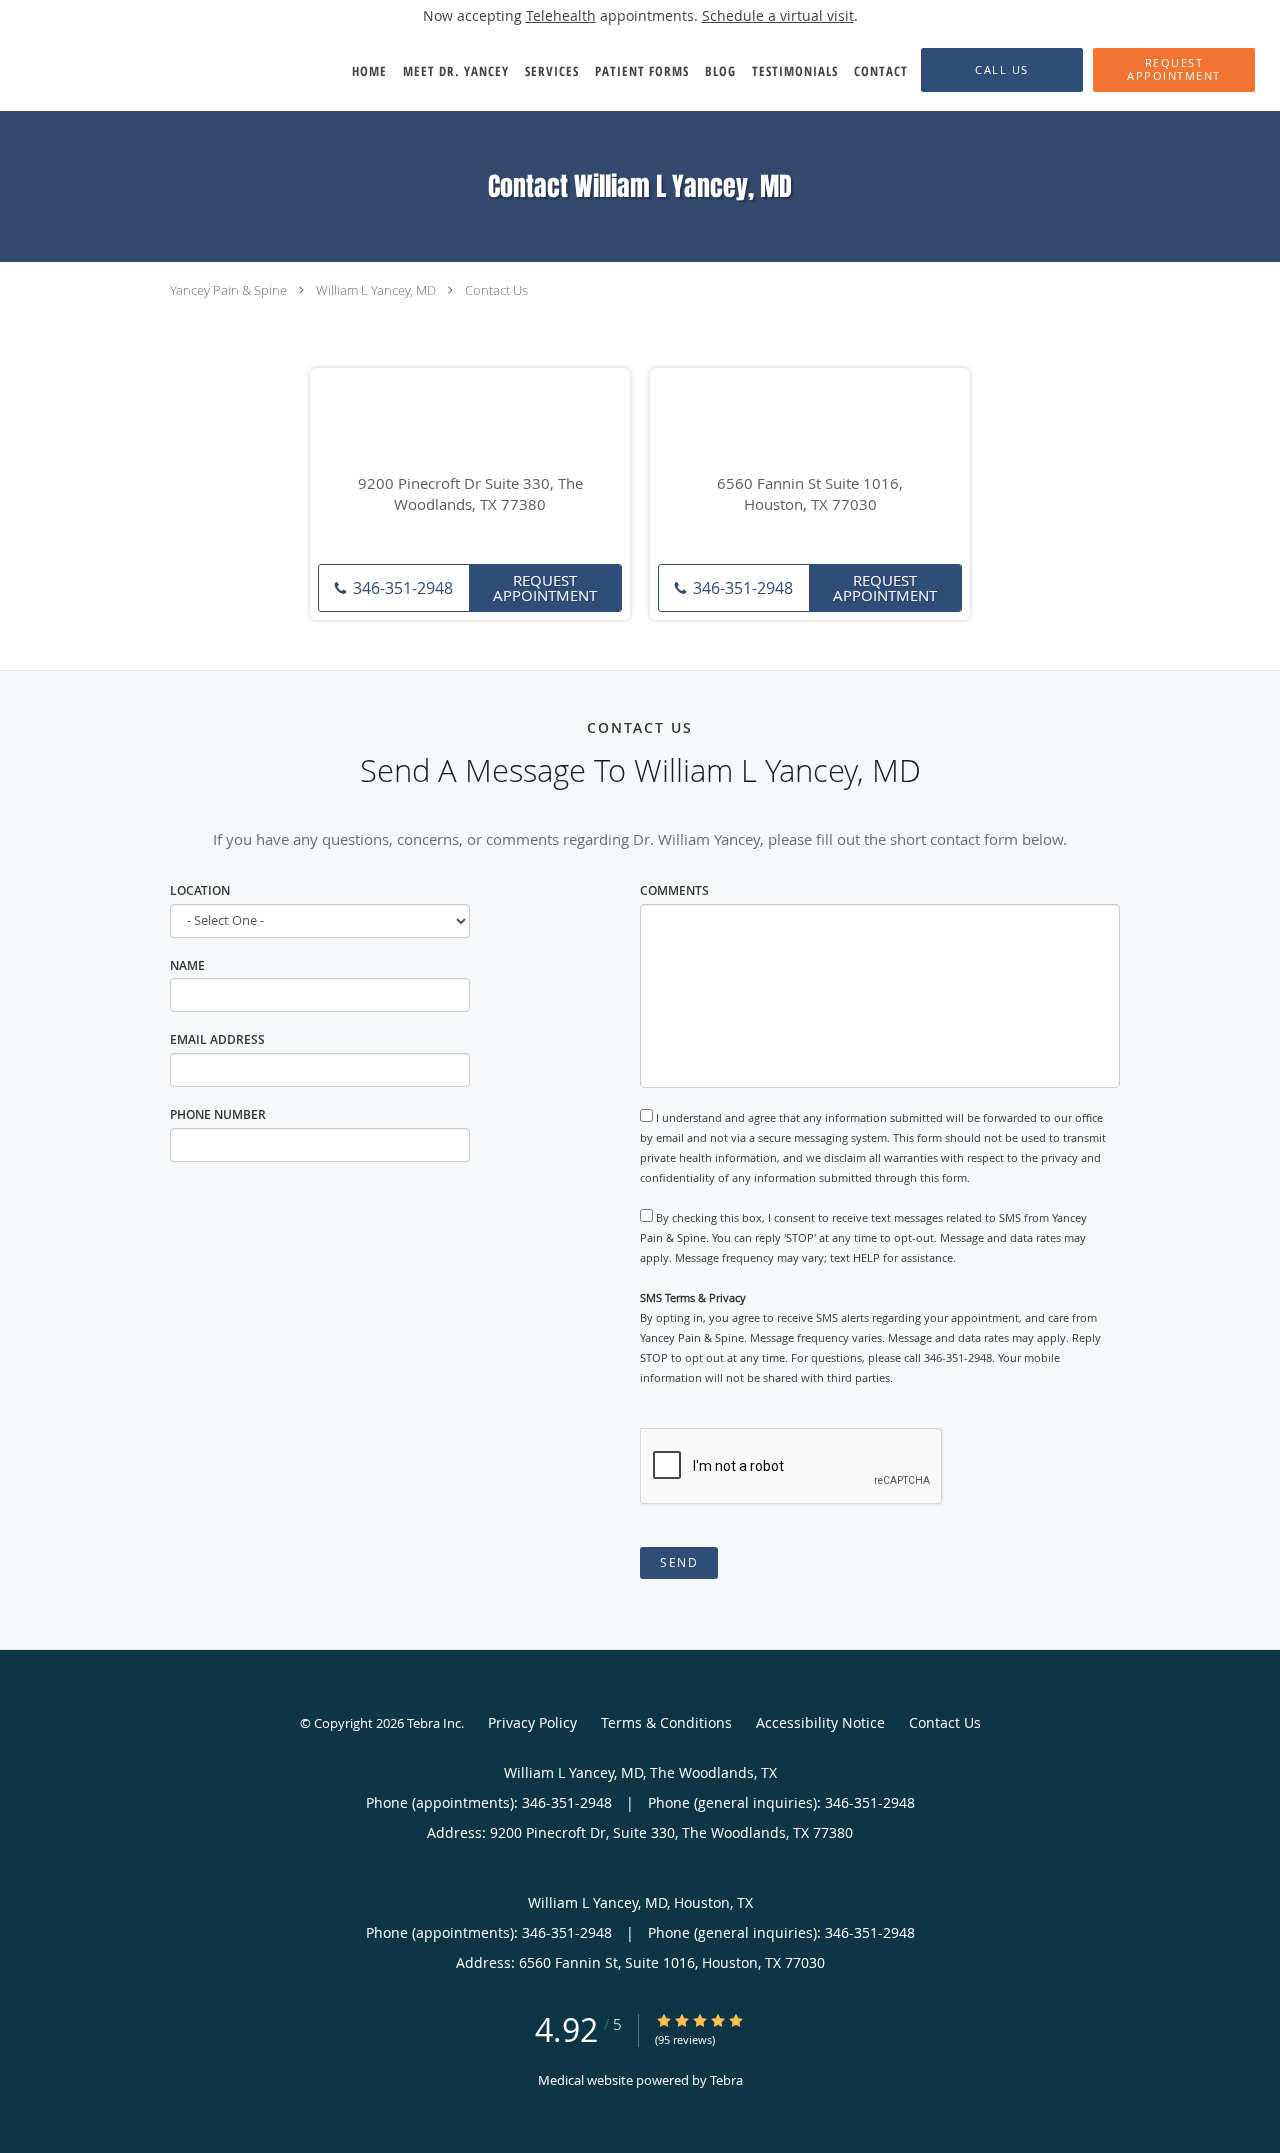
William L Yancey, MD (376, 290)
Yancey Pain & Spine (228, 290)
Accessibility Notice (820, 1722)
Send (679, 1562)
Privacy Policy (532, 1722)
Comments (674, 890)
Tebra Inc (434, 1723)
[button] (1174, 70)
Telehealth (561, 15)
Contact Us (496, 290)
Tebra (726, 2080)
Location (200, 890)
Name (187, 965)
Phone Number (218, 1114)
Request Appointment (545, 587)
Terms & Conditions (666, 1722)
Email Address (217, 1039)
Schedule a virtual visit (778, 15)
